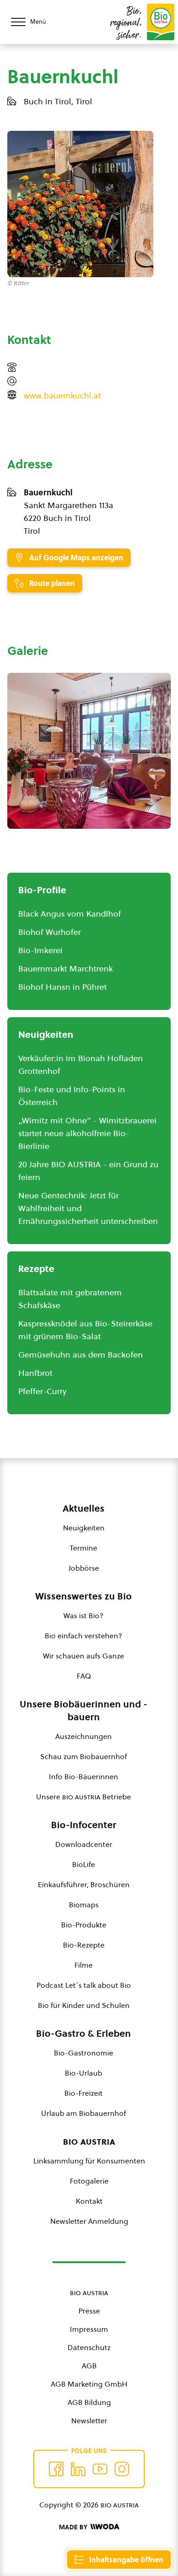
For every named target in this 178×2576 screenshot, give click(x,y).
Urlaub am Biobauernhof (84, 2113)
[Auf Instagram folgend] (122, 2469)
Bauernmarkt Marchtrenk (65, 969)
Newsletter (89, 2420)
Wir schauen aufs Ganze (84, 1656)
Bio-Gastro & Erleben (84, 2034)
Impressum (89, 2329)
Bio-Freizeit (84, 2093)
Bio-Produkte (84, 1925)
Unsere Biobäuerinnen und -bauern (84, 1711)
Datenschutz (89, 2347)
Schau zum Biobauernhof (84, 1756)
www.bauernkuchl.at (62, 395)
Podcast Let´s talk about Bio (84, 1985)
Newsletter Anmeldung (89, 2221)
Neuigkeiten (84, 1528)
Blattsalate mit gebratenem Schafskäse (70, 1299)
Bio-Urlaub (84, 2073)
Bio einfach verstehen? (84, 1636)
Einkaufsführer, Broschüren (84, 1884)
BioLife (84, 1864)
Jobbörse (84, 1568)
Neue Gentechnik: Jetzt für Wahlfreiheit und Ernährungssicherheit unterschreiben (88, 1208)
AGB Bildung (89, 2402)
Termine (84, 1548)
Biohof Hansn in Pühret (63, 987)
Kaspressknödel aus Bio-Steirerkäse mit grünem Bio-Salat (85, 1330)
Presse (89, 2311)
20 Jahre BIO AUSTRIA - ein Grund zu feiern (88, 1171)
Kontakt (89, 2201)
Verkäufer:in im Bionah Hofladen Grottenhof (81, 1065)
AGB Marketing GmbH (89, 2384)
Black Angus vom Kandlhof (70, 914)
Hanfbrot (35, 1373)
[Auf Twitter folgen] (78, 2469)
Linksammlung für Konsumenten (89, 2161)
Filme (84, 1965)
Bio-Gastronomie (84, 2053)
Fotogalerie (89, 2181)
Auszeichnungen (84, 1736)
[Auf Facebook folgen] (56, 2469)
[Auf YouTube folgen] (100, 2469)
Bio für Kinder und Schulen (84, 2005)
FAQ (84, 1676)
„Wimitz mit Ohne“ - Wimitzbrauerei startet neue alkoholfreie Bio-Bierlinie (87, 1133)
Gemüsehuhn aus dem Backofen (81, 1355)
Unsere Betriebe (84, 1797)
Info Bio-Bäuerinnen (84, 1776)
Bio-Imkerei (40, 950)
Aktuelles (84, 1508)
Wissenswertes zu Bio (84, 1596)
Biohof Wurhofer (50, 932)
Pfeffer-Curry (42, 1391)
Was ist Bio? (84, 1615)
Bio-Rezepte (84, 1945)
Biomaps (84, 1905)
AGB (89, 2366)
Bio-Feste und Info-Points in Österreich (72, 1096)
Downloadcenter (84, 1844)
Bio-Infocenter (84, 1825)
